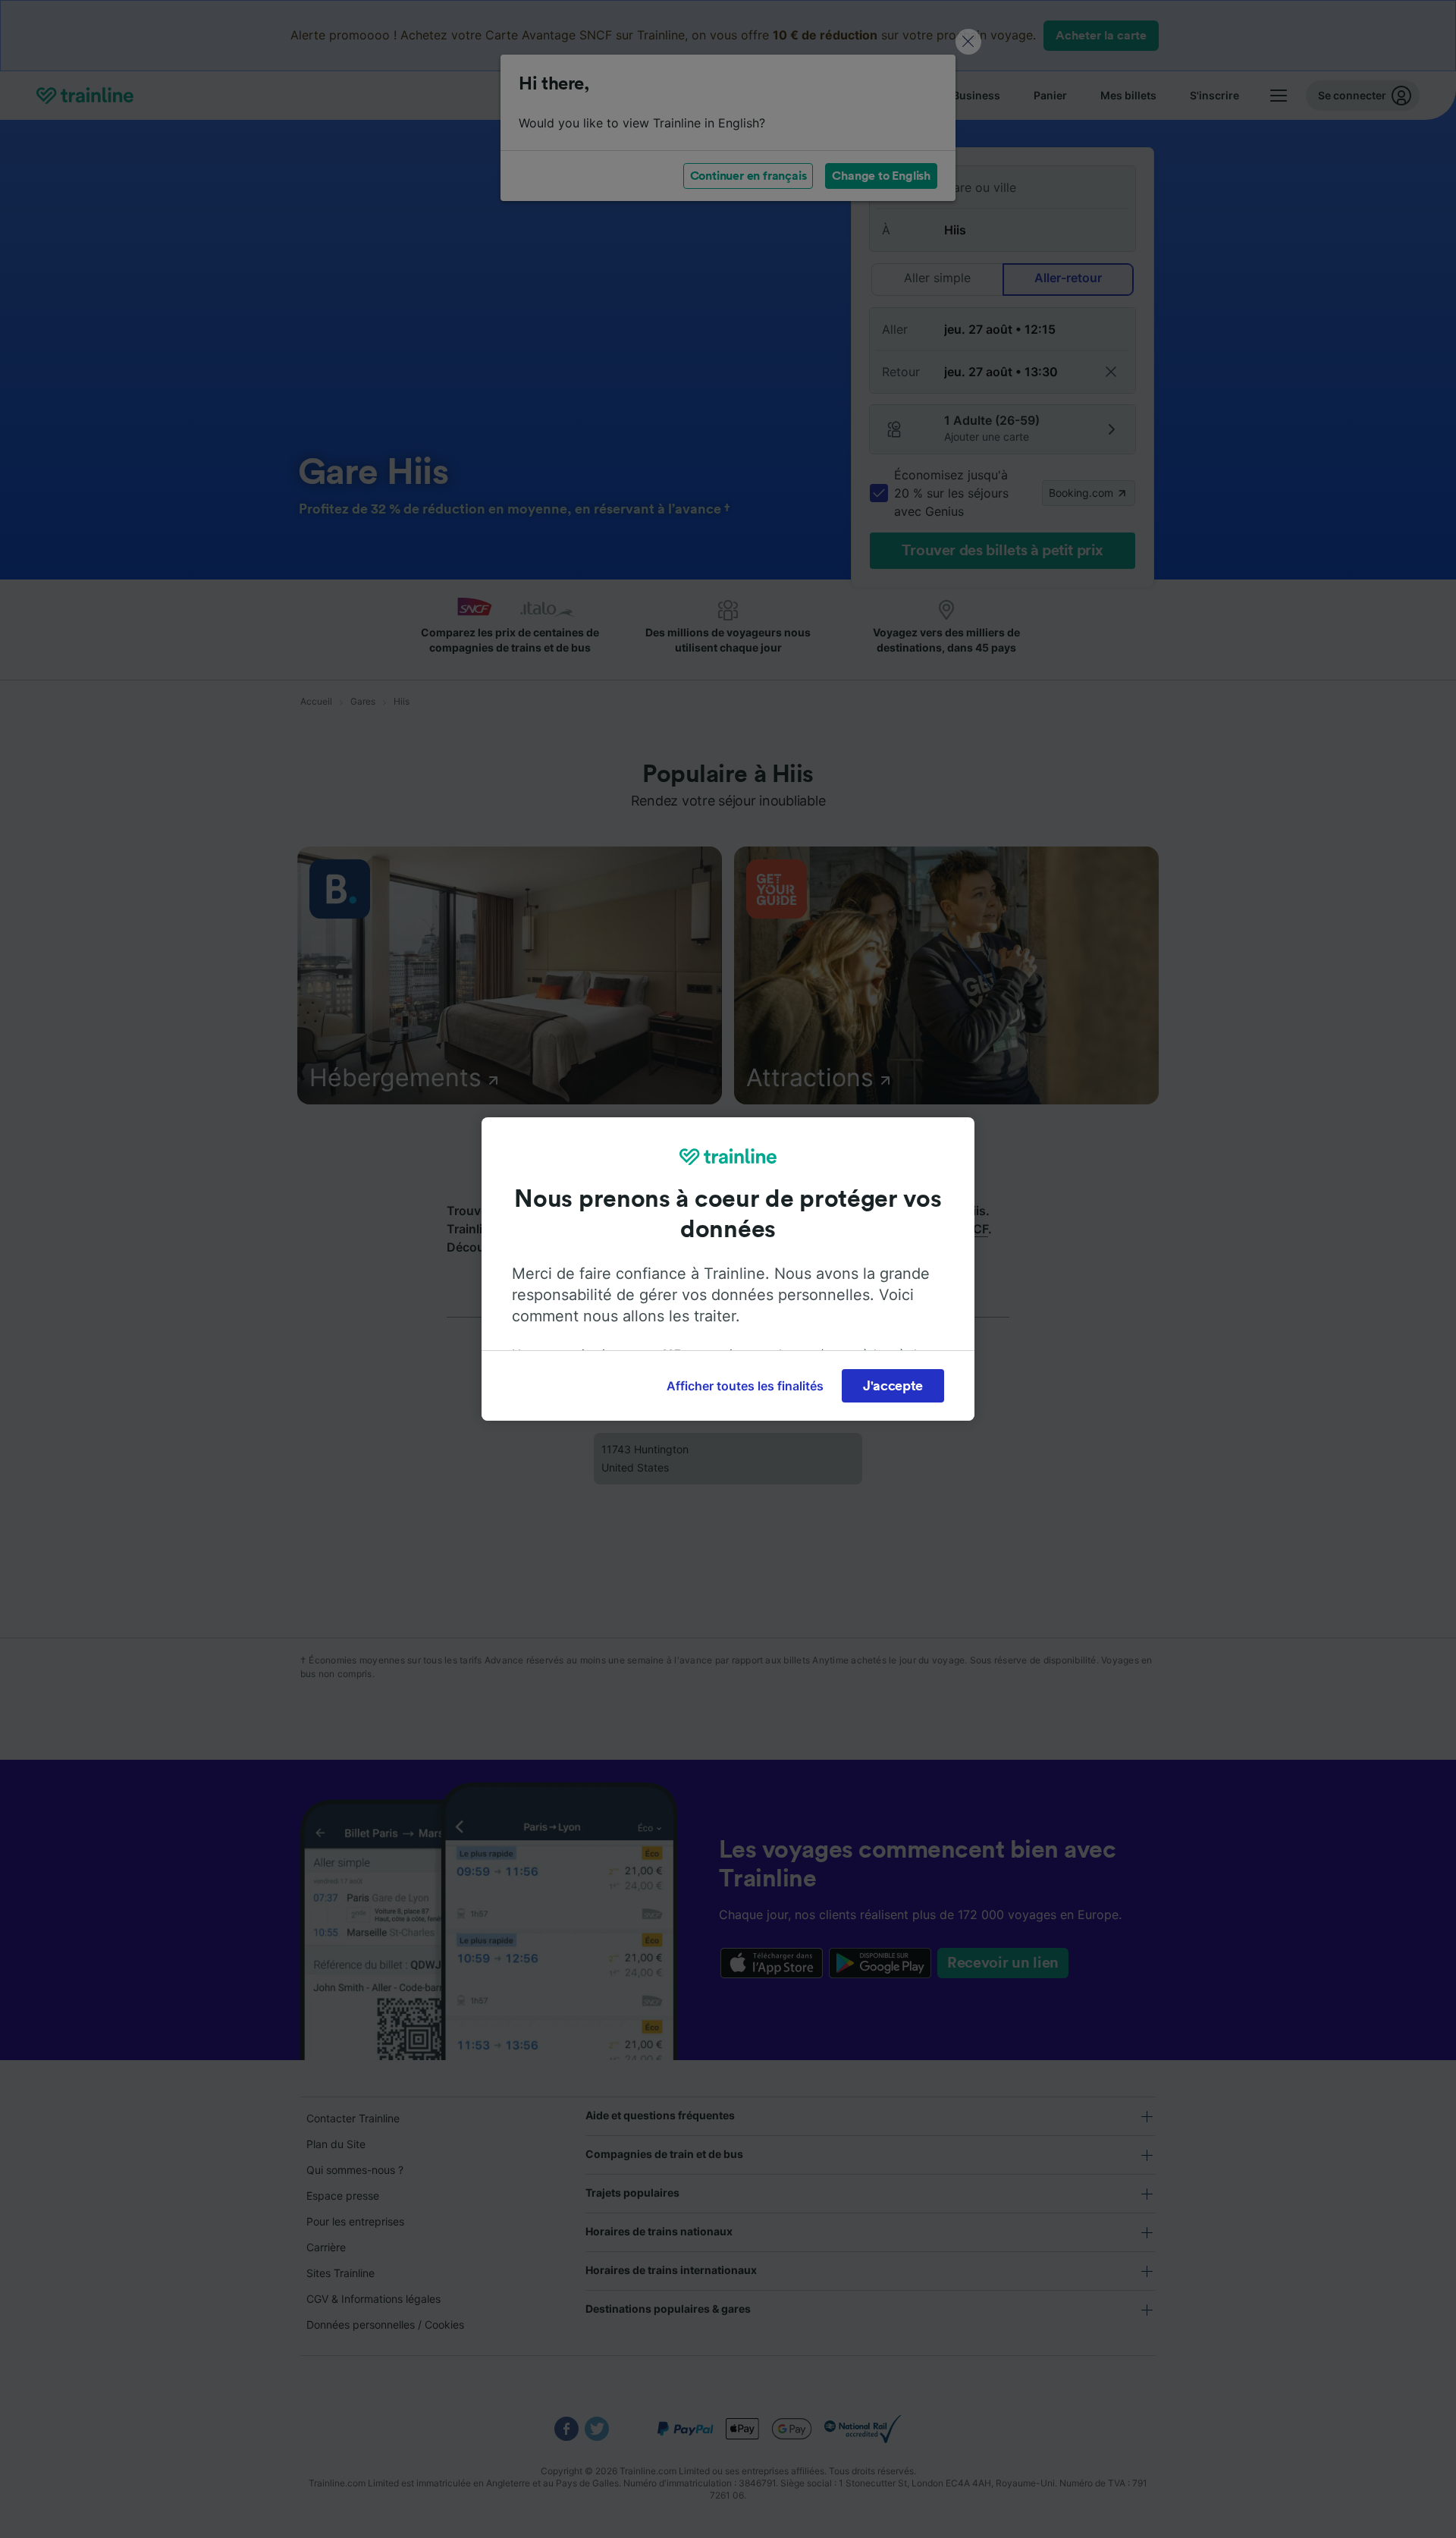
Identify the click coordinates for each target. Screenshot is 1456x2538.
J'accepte (893, 1386)
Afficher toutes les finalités (745, 1386)
